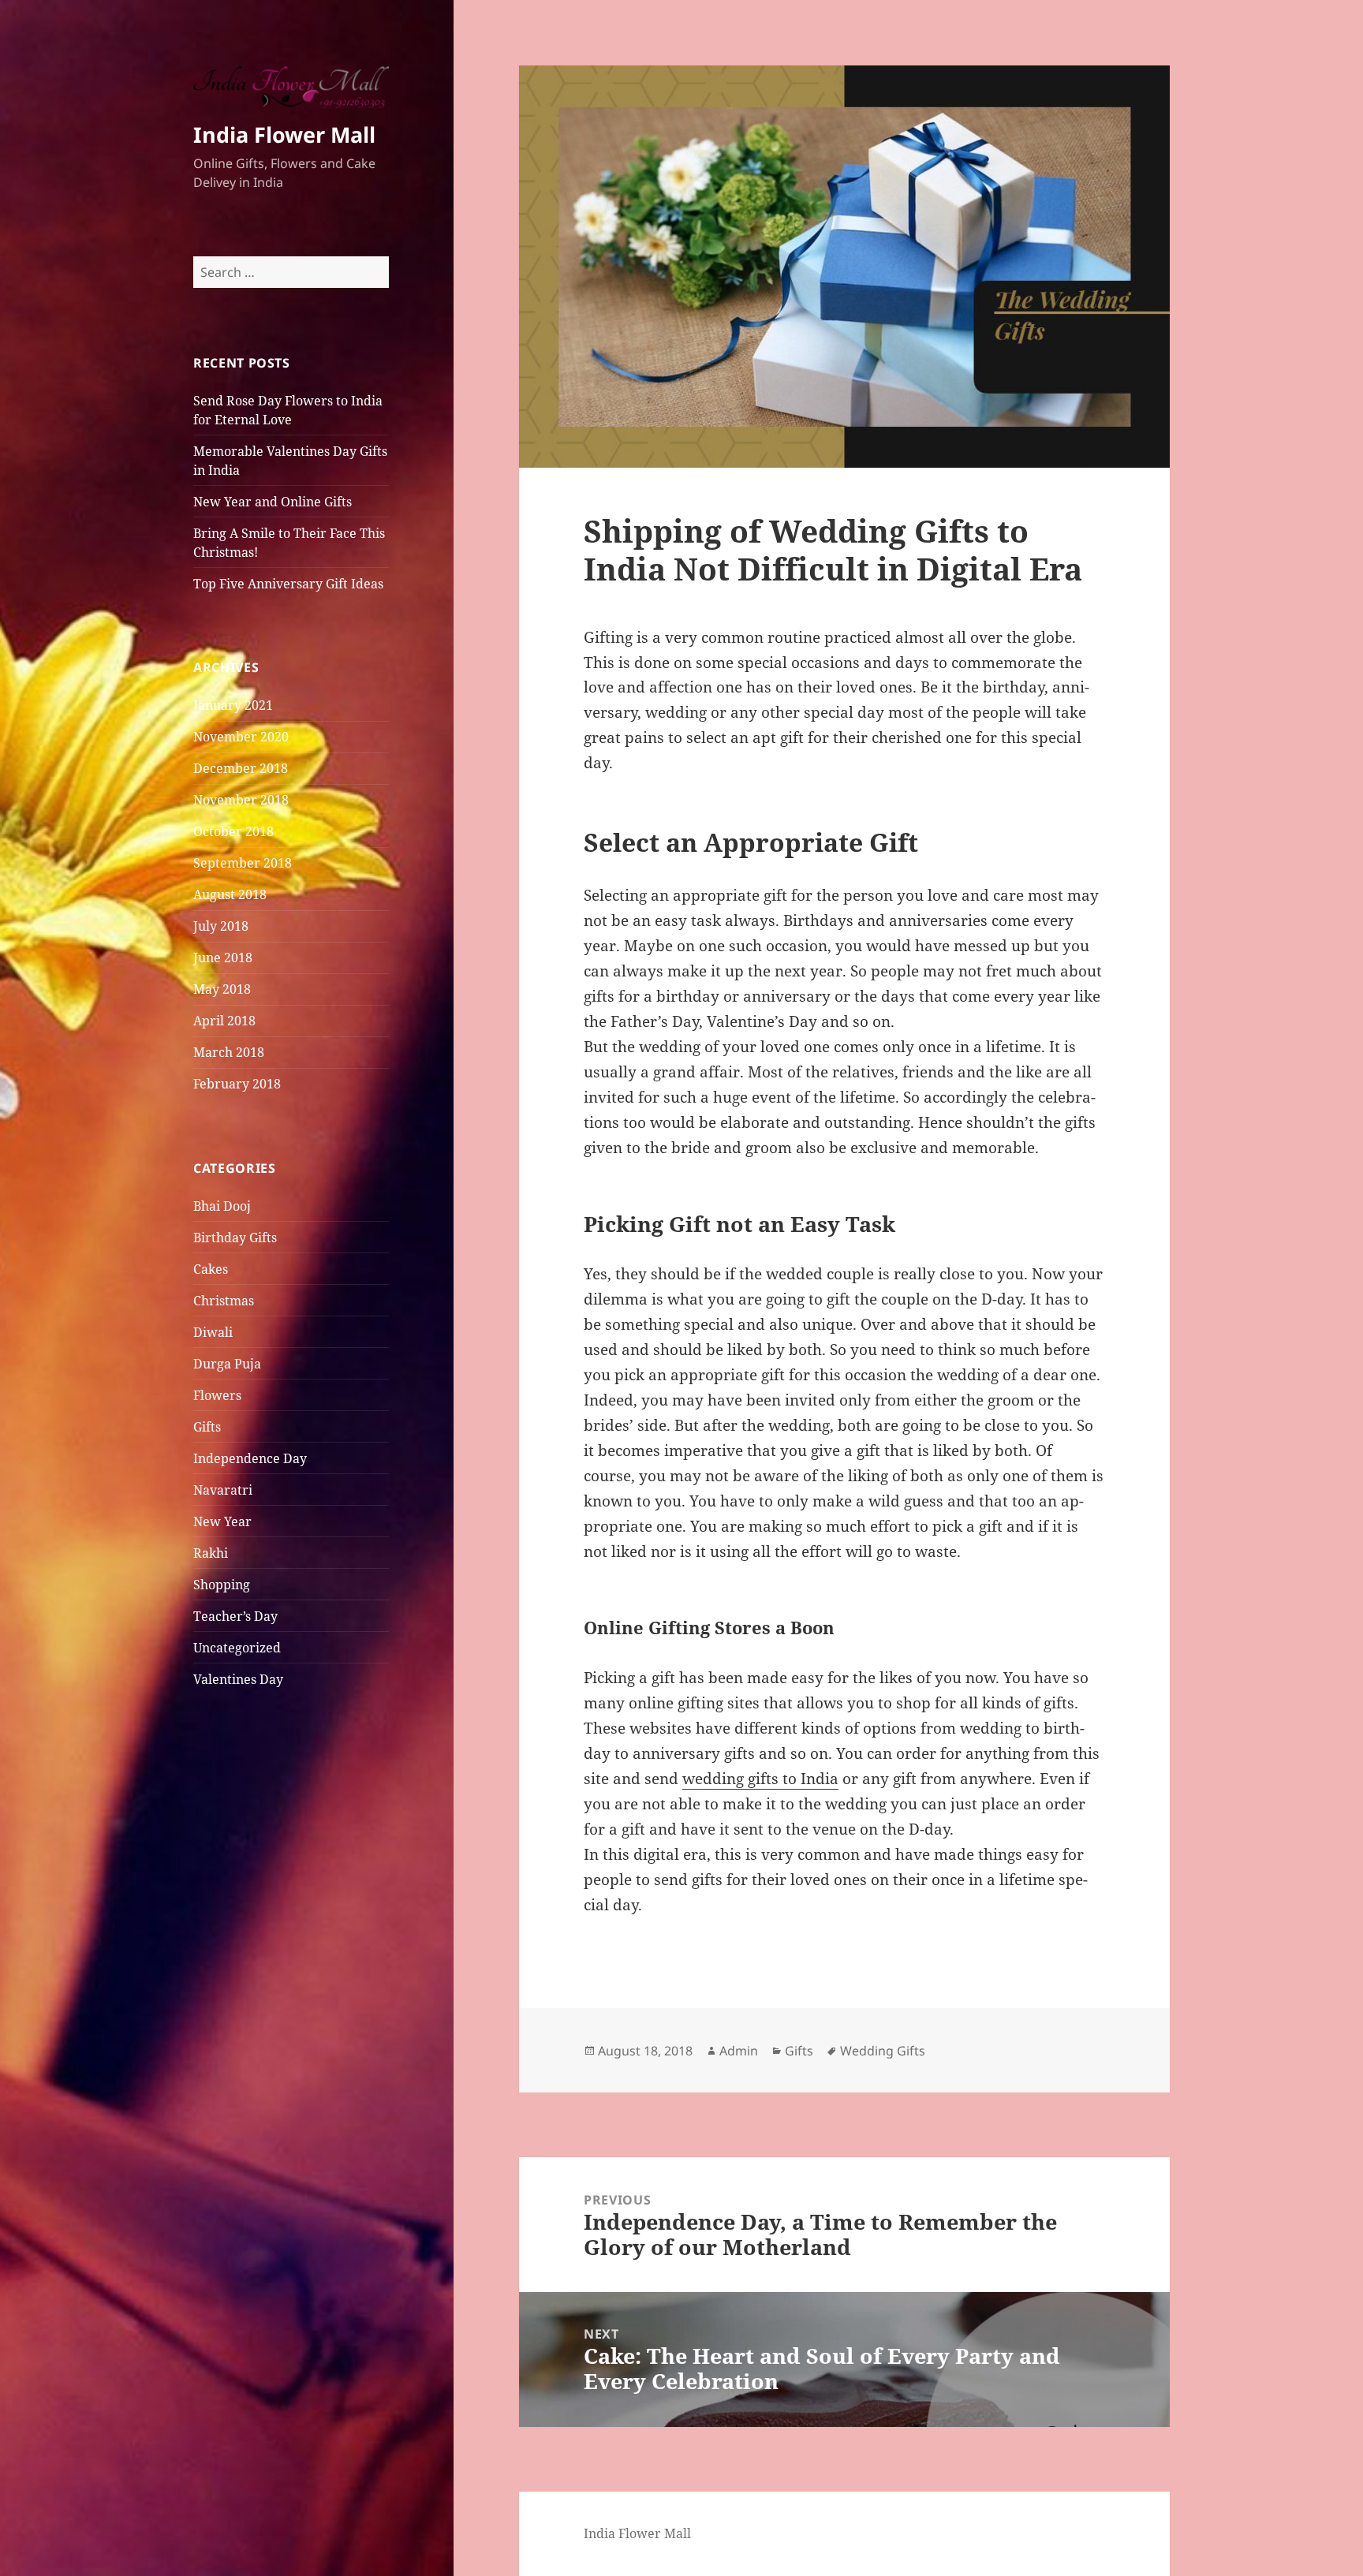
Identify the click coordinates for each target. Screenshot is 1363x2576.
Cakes (211, 1269)
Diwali (213, 1332)
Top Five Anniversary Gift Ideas (288, 584)
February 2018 (237, 1084)
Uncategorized (237, 1648)
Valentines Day (238, 1679)
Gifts (207, 1427)
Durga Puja (227, 1364)
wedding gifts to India (760, 1779)
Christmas (224, 1301)
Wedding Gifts (883, 2051)
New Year (222, 1521)
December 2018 (241, 768)
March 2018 (229, 1052)
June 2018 (223, 958)
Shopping (222, 1585)
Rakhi (211, 1553)
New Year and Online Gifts (273, 502)
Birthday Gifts (235, 1238)
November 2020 (241, 737)
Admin (739, 2051)
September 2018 (243, 863)
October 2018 (233, 831)
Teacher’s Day (235, 1616)
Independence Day (250, 1458)
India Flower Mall (284, 134)
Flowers (217, 1395)
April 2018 (224, 1021)
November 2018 (241, 800)
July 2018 (221, 926)
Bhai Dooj (222, 1206)
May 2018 (222, 989)
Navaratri (223, 1490)
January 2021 (233, 705)
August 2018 (230, 894)
